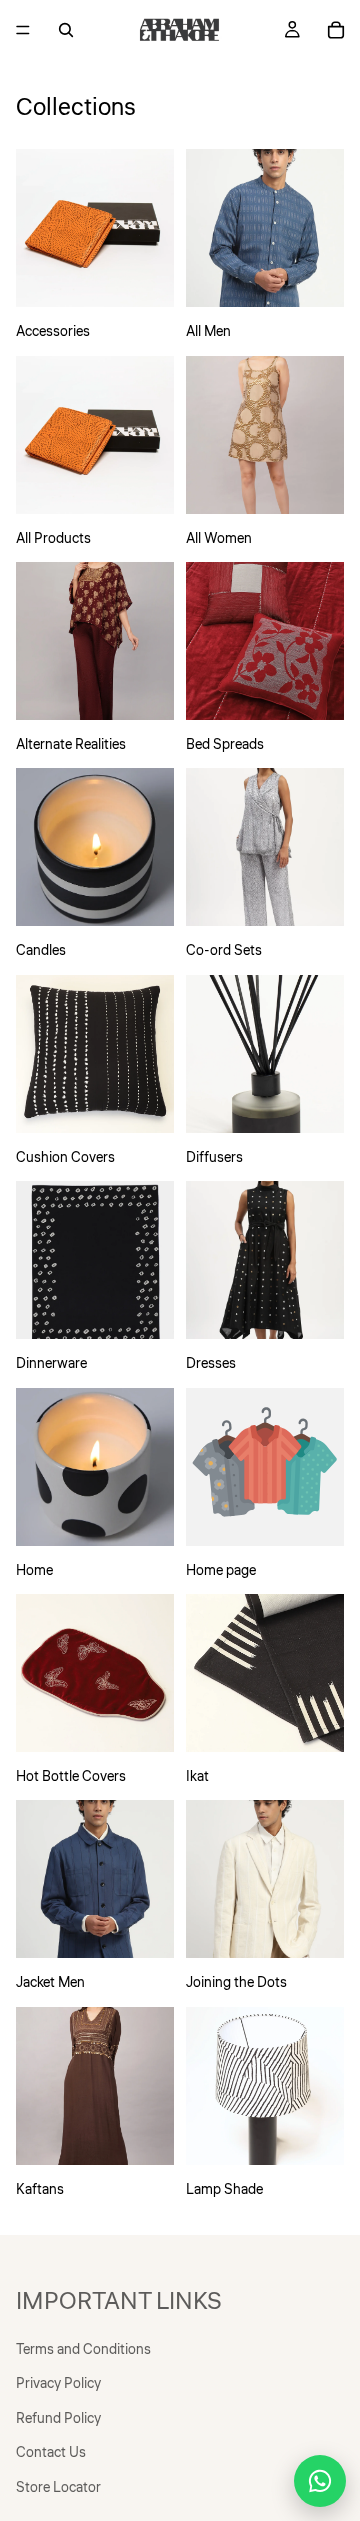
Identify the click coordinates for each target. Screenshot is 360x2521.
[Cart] (336, 30)
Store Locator (58, 2487)
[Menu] (23, 30)
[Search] (66, 30)
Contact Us (51, 2453)
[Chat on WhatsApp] (320, 2481)
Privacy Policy (58, 2384)
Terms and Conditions (83, 2350)
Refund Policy (58, 2418)
